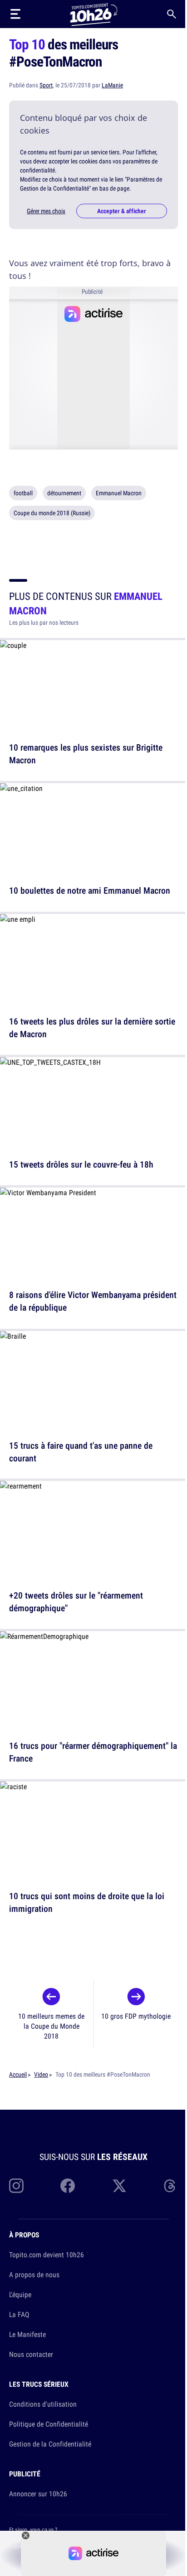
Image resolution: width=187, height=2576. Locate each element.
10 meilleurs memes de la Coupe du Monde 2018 (51, 2026)
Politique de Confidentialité (49, 2424)
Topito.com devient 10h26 (47, 2255)
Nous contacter (31, 2354)
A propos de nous (34, 2274)
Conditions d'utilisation (43, 2404)
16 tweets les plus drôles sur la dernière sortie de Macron (92, 1027)
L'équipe (20, 2294)
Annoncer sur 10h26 (38, 2494)
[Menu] (15, 14)
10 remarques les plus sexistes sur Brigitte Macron (86, 754)
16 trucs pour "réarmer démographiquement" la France (93, 1752)
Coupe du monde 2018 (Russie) (52, 513)
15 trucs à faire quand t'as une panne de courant (81, 1451)
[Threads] (171, 2186)
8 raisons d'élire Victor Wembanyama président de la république (93, 1301)
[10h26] (93, 14)
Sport (46, 85)
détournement (64, 493)
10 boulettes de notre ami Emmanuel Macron (90, 891)
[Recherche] (172, 14)
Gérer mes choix (46, 211)
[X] (119, 2186)
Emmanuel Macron (119, 493)
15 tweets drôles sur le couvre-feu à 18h (81, 1164)
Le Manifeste (27, 2334)
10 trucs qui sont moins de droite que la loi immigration (87, 1902)
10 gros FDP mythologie (136, 2016)
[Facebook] (68, 2186)
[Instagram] (16, 2186)
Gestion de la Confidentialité (50, 2444)
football (23, 493)
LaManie (112, 85)
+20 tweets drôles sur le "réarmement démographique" (76, 1602)
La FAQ (19, 2314)
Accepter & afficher (122, 211)
